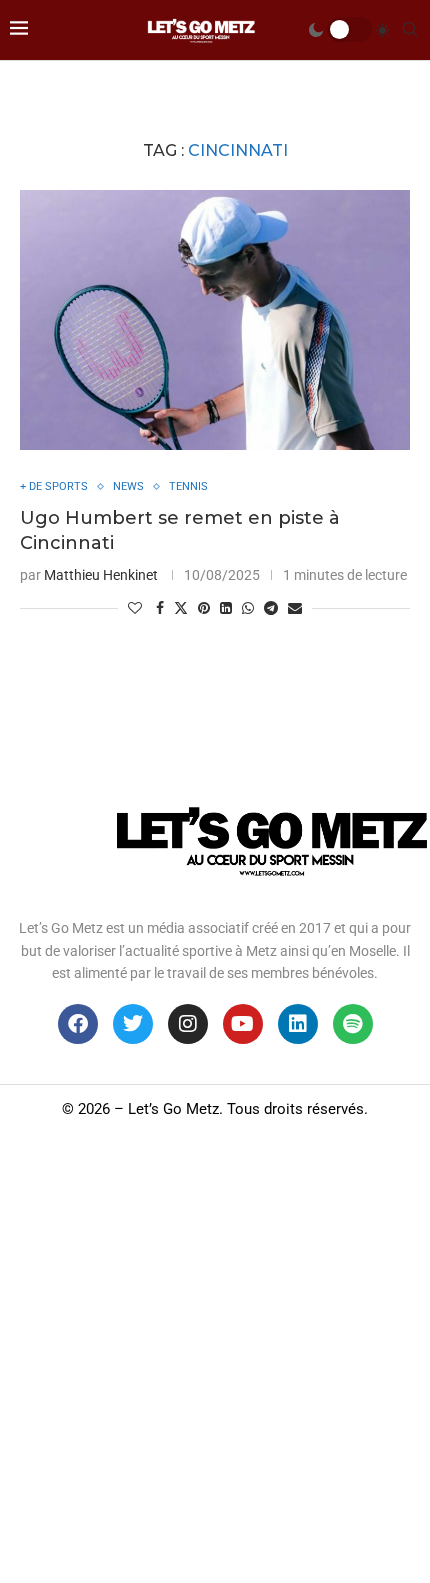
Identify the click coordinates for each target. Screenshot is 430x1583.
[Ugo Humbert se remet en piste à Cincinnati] (215, 320)
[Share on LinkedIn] (226, 608)
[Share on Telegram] (271, 608)
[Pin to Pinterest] (204, 608)
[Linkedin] (298, 1024)
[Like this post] (135, 608)
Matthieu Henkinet (101, 575)
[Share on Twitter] (181, 607)
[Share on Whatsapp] (248, 608)
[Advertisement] (215, 1358)
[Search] (410, 30)
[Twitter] (133, 1024)
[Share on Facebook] (160, 608)
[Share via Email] (295, 608)
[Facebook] (78, 1024)
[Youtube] (243, 1024)
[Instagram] (188, 1024)
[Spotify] (353, 1024)
